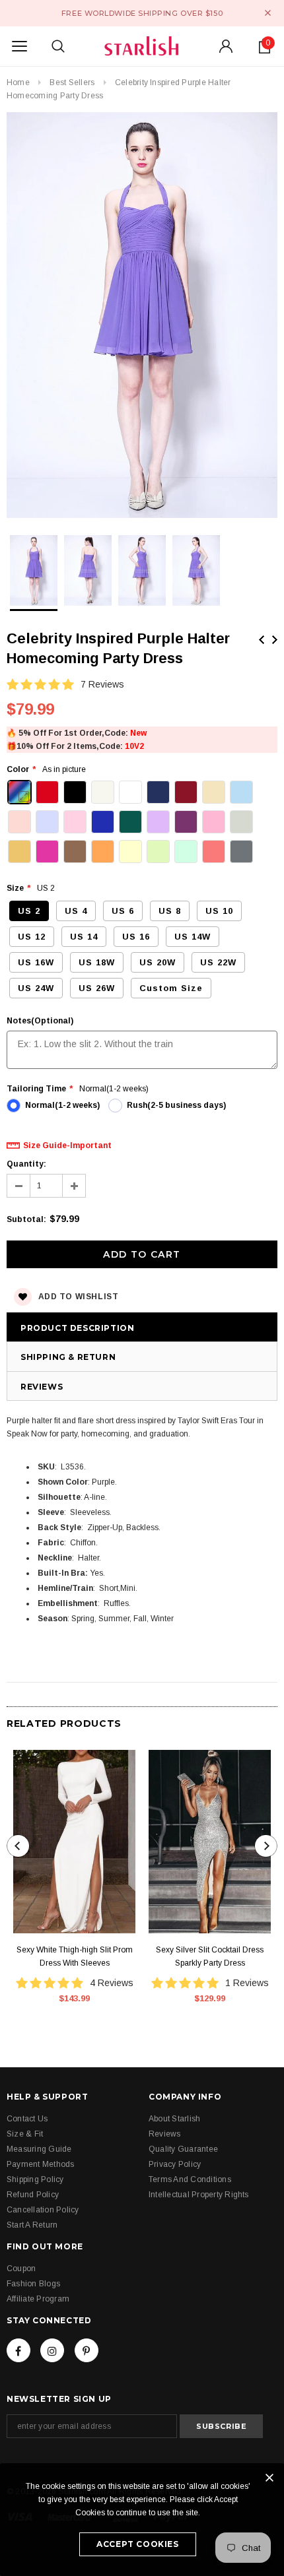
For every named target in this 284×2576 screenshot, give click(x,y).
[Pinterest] (87, 2350)
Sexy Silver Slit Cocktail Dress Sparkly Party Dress (210, 1956)
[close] (268, 13)
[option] (142, 317)
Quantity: (26, 1164)
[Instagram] (52, 2350)
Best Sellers (72, 82)
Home (18, 82)
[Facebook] (18, 2350)
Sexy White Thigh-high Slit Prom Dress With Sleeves (75, 1956)
